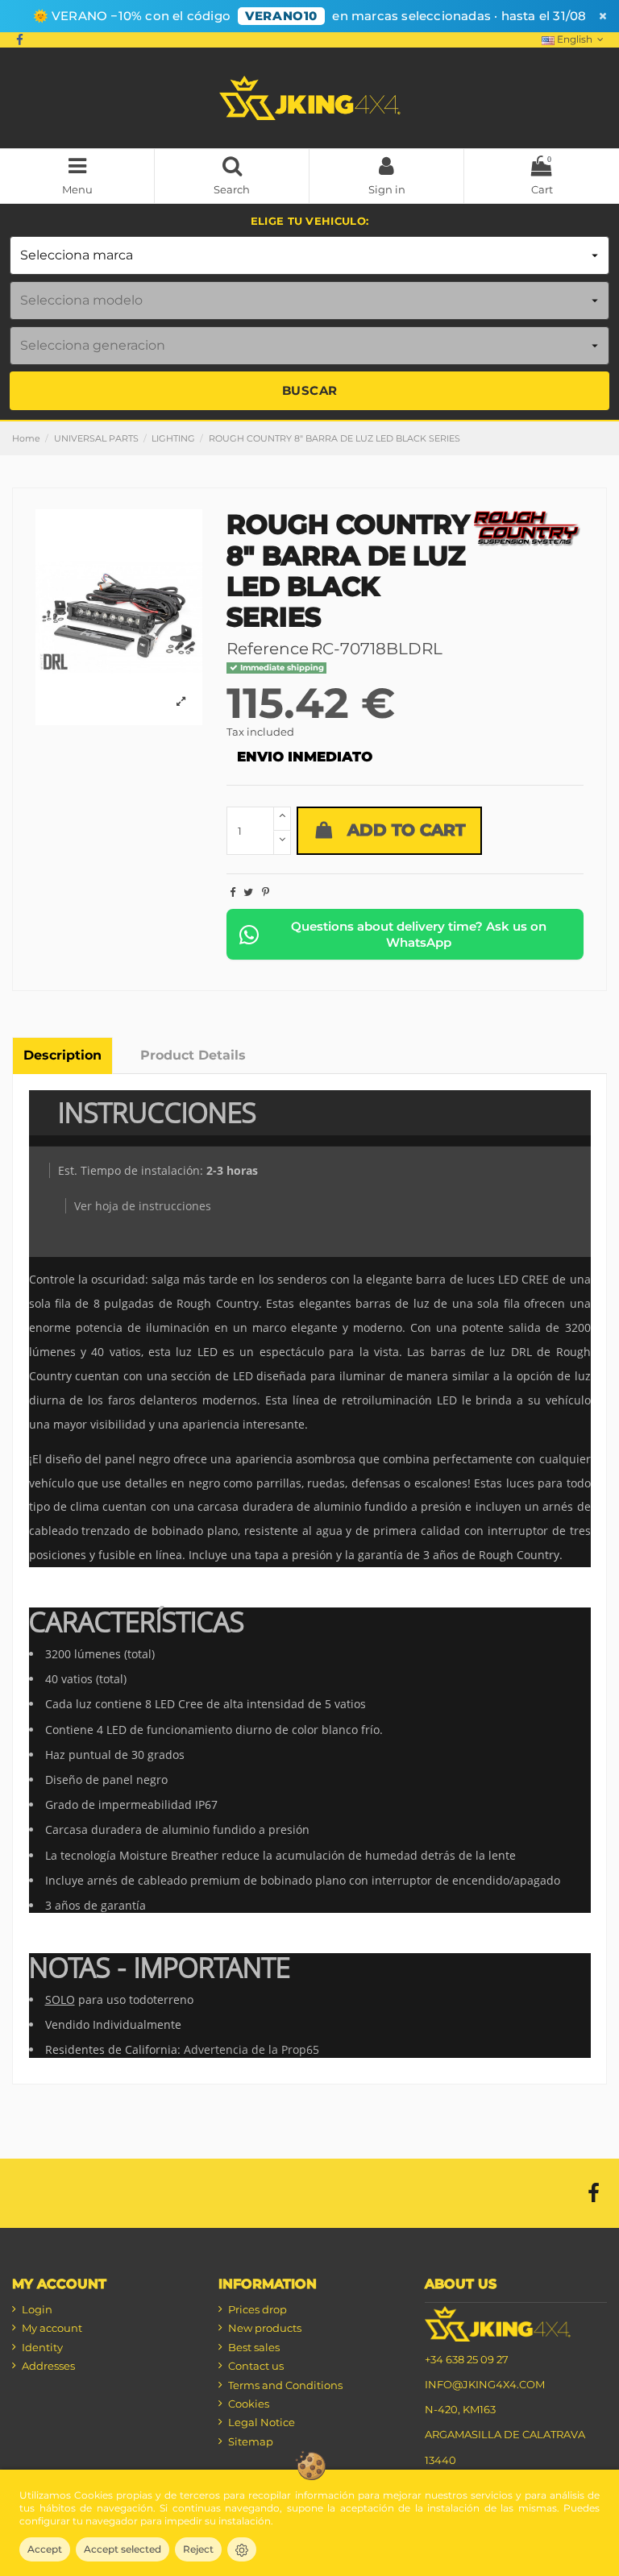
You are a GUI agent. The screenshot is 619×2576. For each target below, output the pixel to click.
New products (265, 2328)
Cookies (249, 2404)
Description (62, 1055)
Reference (268, 649)
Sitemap (251, 2441)
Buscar (310, 390)
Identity (42, 2347)
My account (52, 2328)
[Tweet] (248, 892)
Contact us (256, 2366)
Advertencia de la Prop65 (251, 2049)
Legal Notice (262, 2422)
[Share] (233, 892)
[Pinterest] (266, 892)
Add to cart (406, 830)
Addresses (48, 2366)
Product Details (193, 1055)
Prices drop (258, 2309)
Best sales (254, 2347)
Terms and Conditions (285, 2385)
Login (37, 2309)
